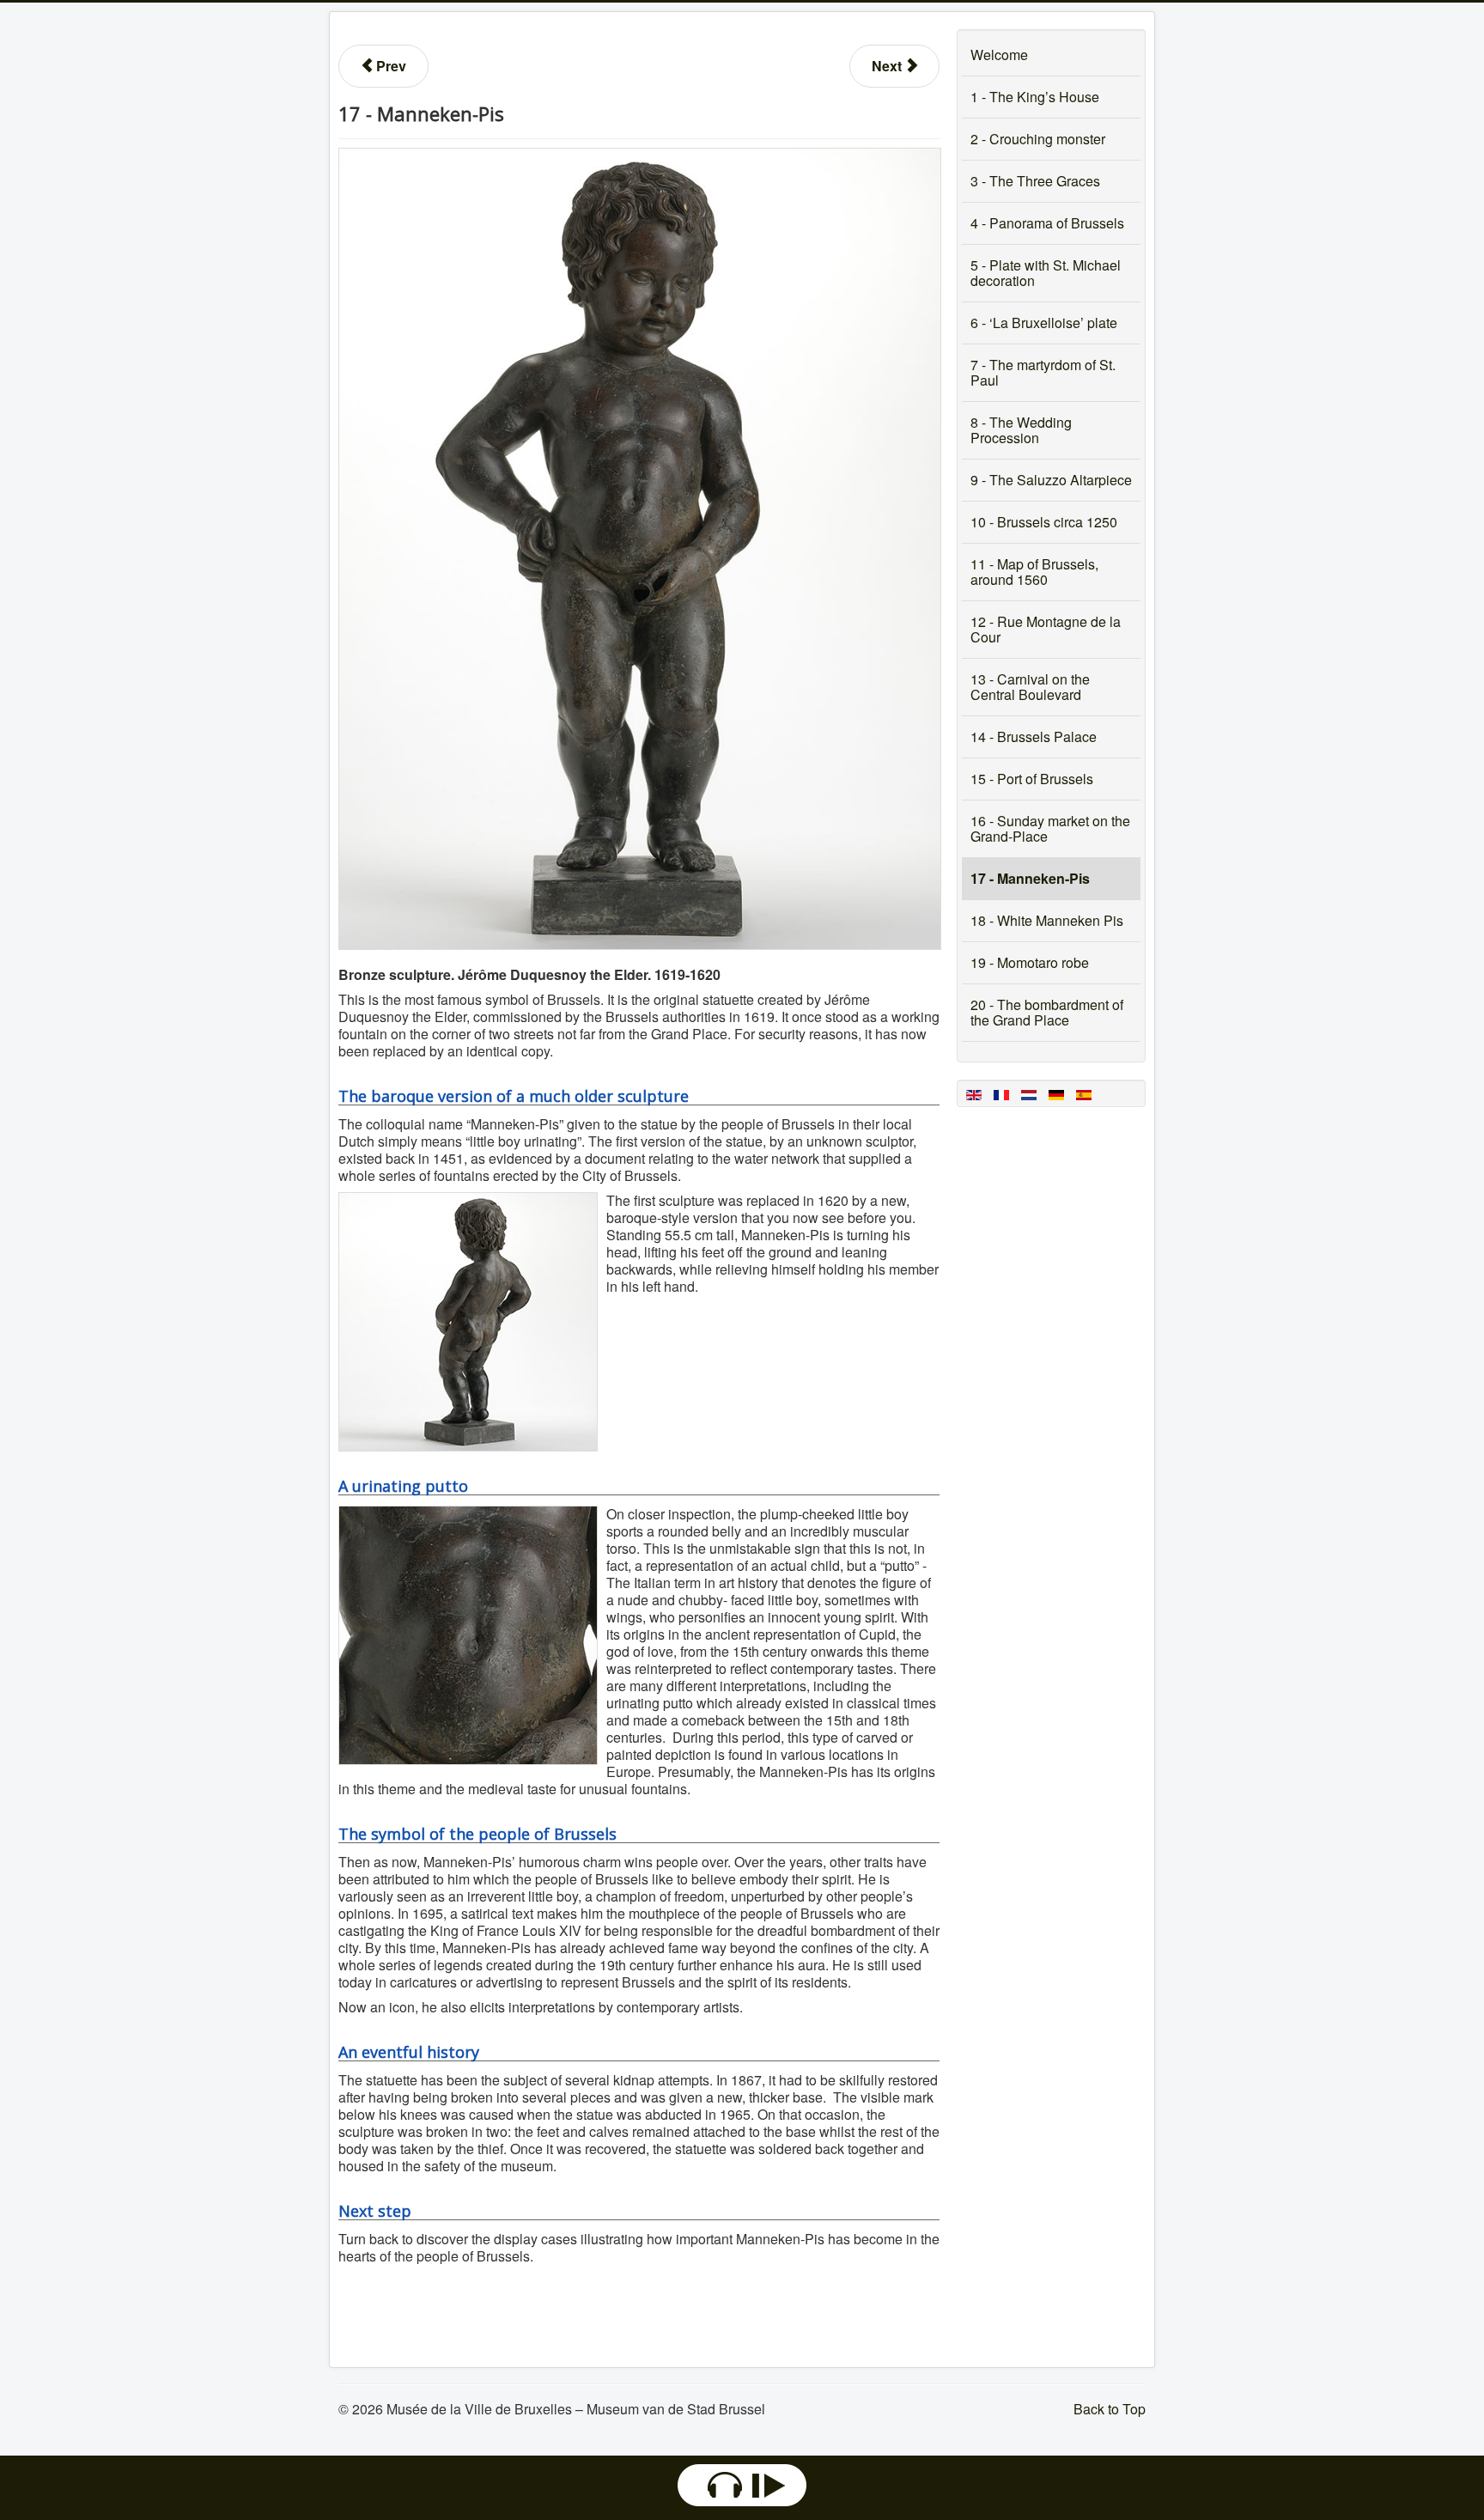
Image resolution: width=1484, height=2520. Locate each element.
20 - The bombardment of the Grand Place (1047, 1012)
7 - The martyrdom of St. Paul (1043, 372)
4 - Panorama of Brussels (1047, 223)
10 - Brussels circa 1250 (1044, 522)
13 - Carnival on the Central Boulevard (1030, 687)
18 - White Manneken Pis (1047, 920)
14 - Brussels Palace (1034, 737)
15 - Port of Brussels (1032, 779)
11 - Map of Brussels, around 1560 (1034, 572)
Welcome (999, 55)
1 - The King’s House (1035, 97)
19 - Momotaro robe (1030, 962)
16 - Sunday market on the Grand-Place (1050, 828)
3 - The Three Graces (1035, 181)
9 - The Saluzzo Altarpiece (1051, 480)
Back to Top (1110, 2409)
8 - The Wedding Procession (1021, 430)
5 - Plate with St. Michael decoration (1046, 273)
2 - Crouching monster (1038, 139)
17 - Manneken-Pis (1030, 878)
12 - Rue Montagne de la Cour (1046, 629)
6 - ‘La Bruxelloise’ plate (1044, 323)
